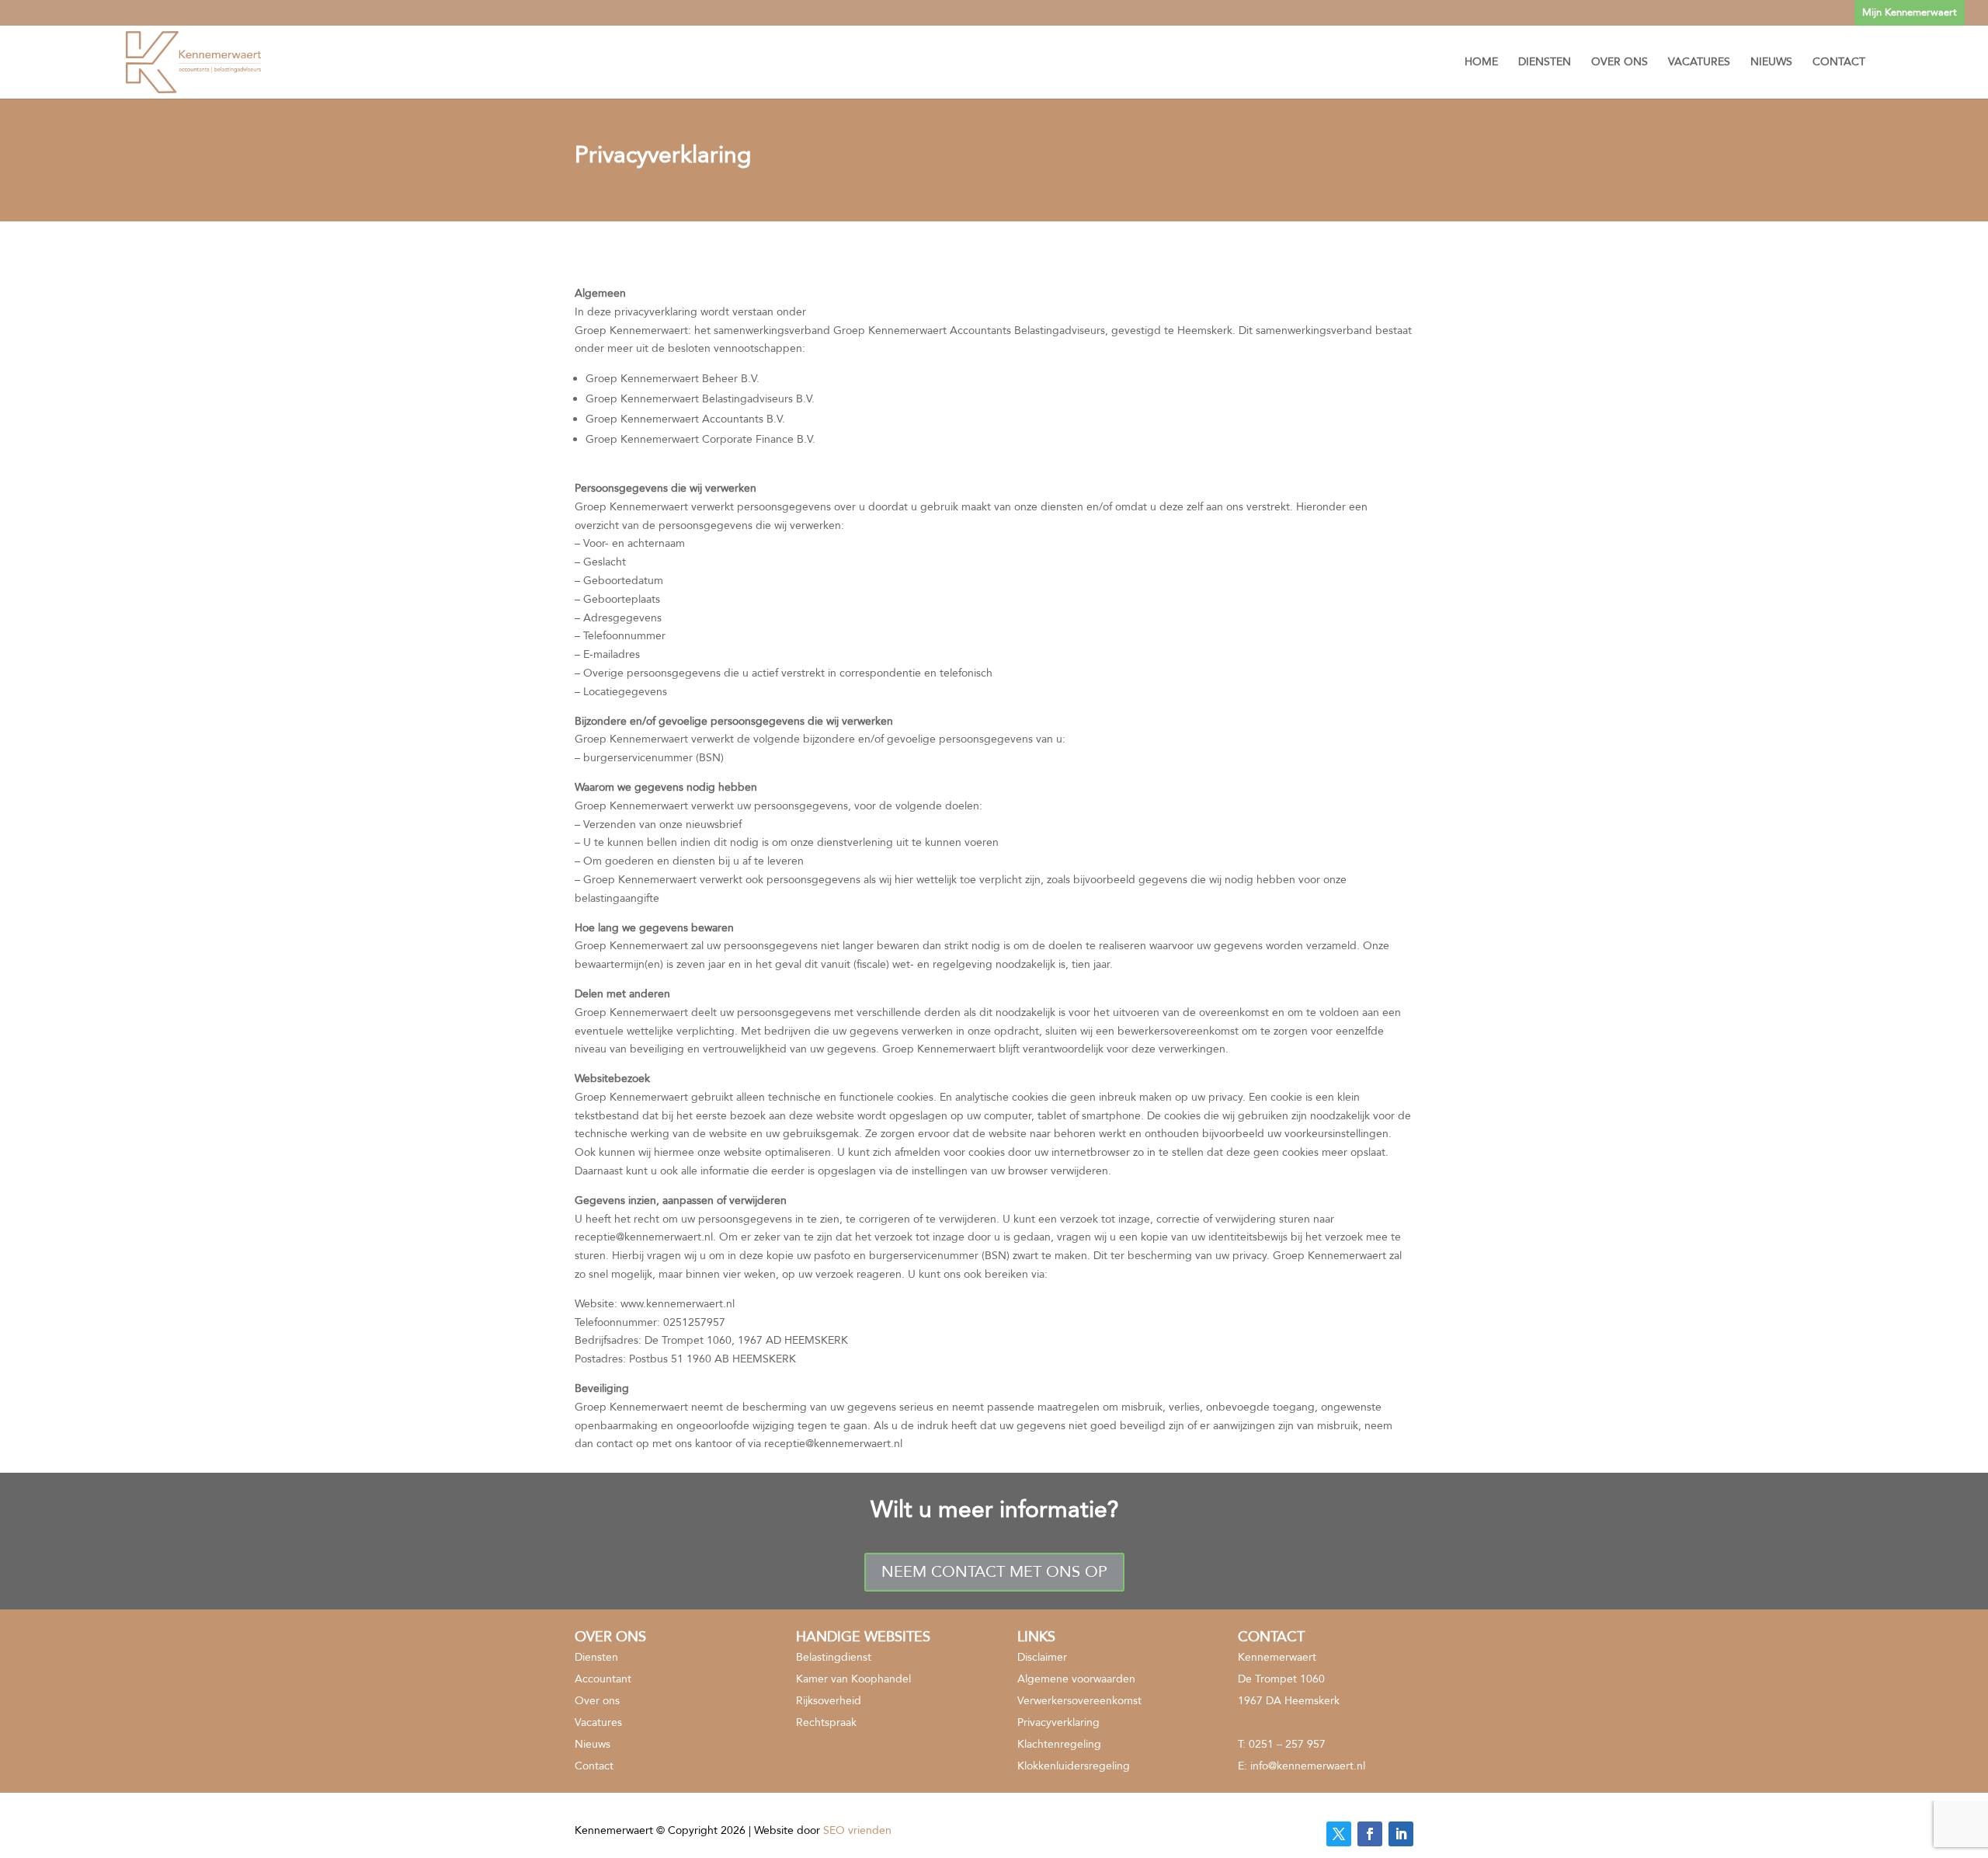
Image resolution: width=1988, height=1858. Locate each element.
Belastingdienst (834, 1657)
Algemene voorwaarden (1076, 1679)
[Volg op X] (1339, 1834)
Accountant (603, 1679)
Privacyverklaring (1058, 1722)
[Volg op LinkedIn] (1401, 1834)
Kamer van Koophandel (853, 1679)
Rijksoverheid (829, 1701)
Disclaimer (1042, 1657)
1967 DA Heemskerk (1289, 1701)
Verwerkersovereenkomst (1079, 1701)
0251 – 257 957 (1287, 1744)
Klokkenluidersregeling (1074, 1766)
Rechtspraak (826, 1722)
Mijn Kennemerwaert (1910, 12)
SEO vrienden (857, 1830)
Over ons (1620, 63)
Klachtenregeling (1059, 1744)
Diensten (1545, 63)
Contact (1839, 63)
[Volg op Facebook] (1370, 1834)
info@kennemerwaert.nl (1308, 1766)
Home (1481, 63)
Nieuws (1771, 63)
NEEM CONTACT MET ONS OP (994, 1572)
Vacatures (1699, 63)
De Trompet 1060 (1281, 1679)
